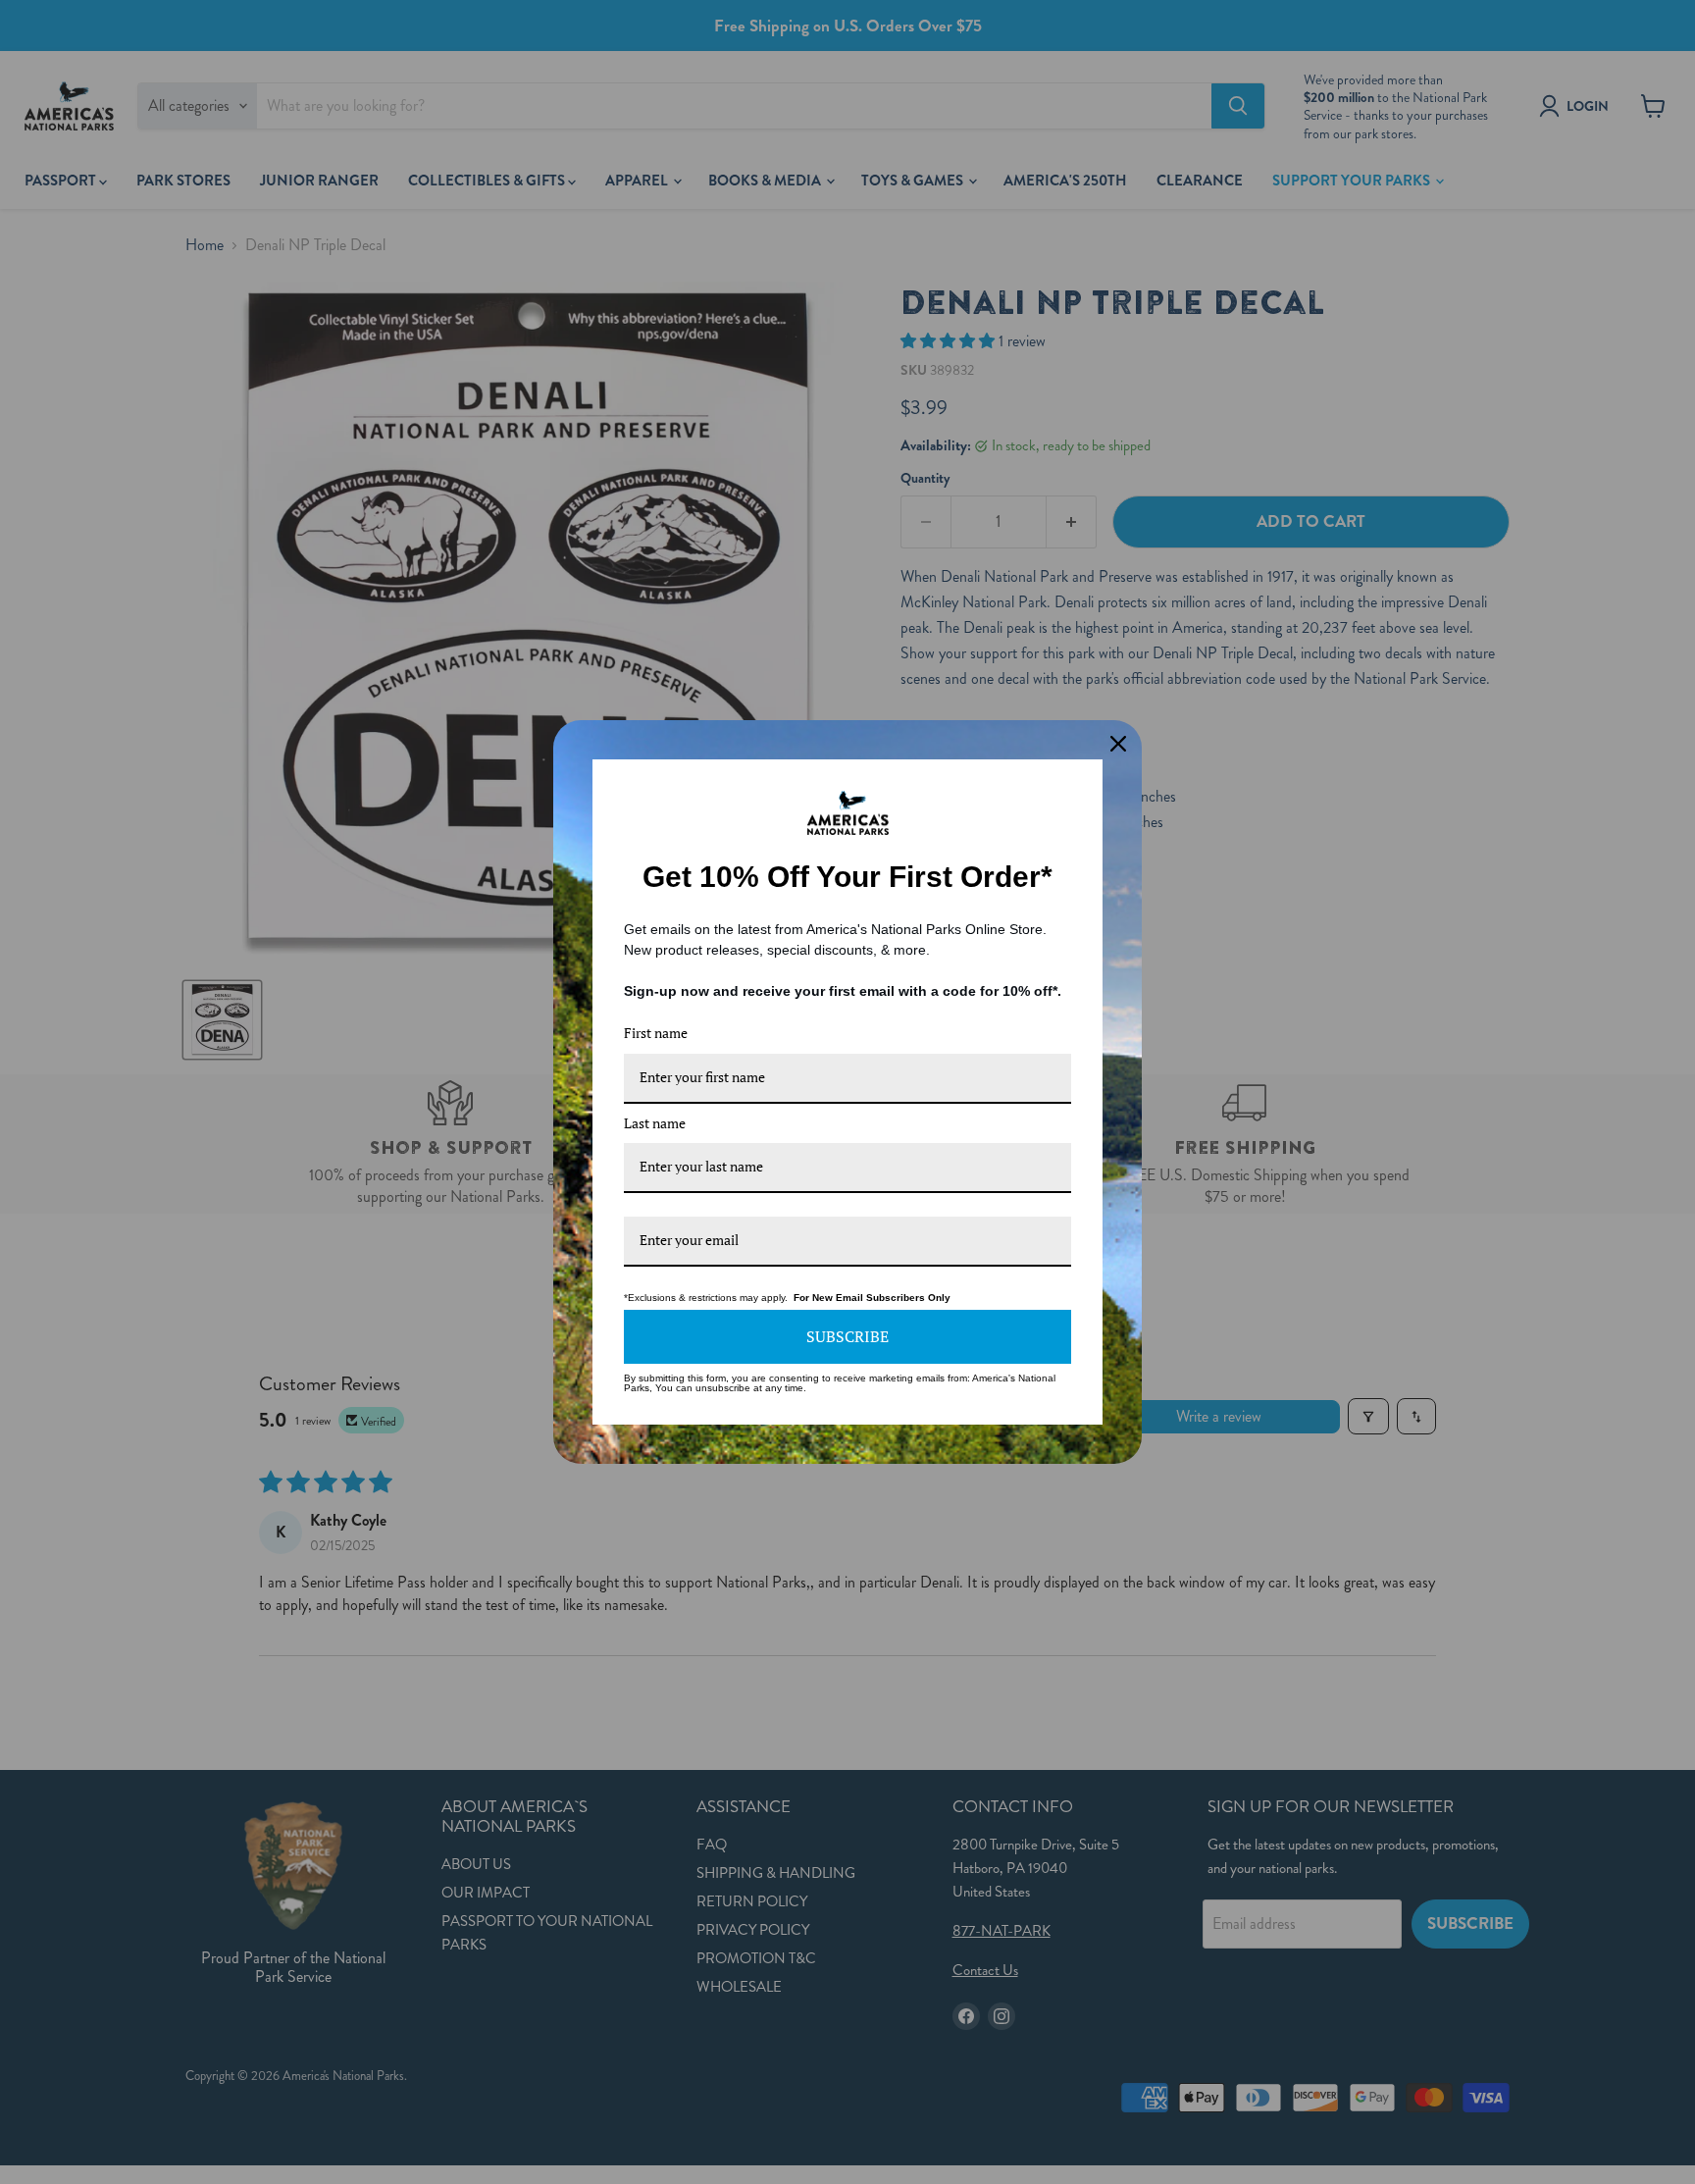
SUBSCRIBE (847, 1336)
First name (656, 1033)
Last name (655, 1123)
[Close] (1118, 744)
